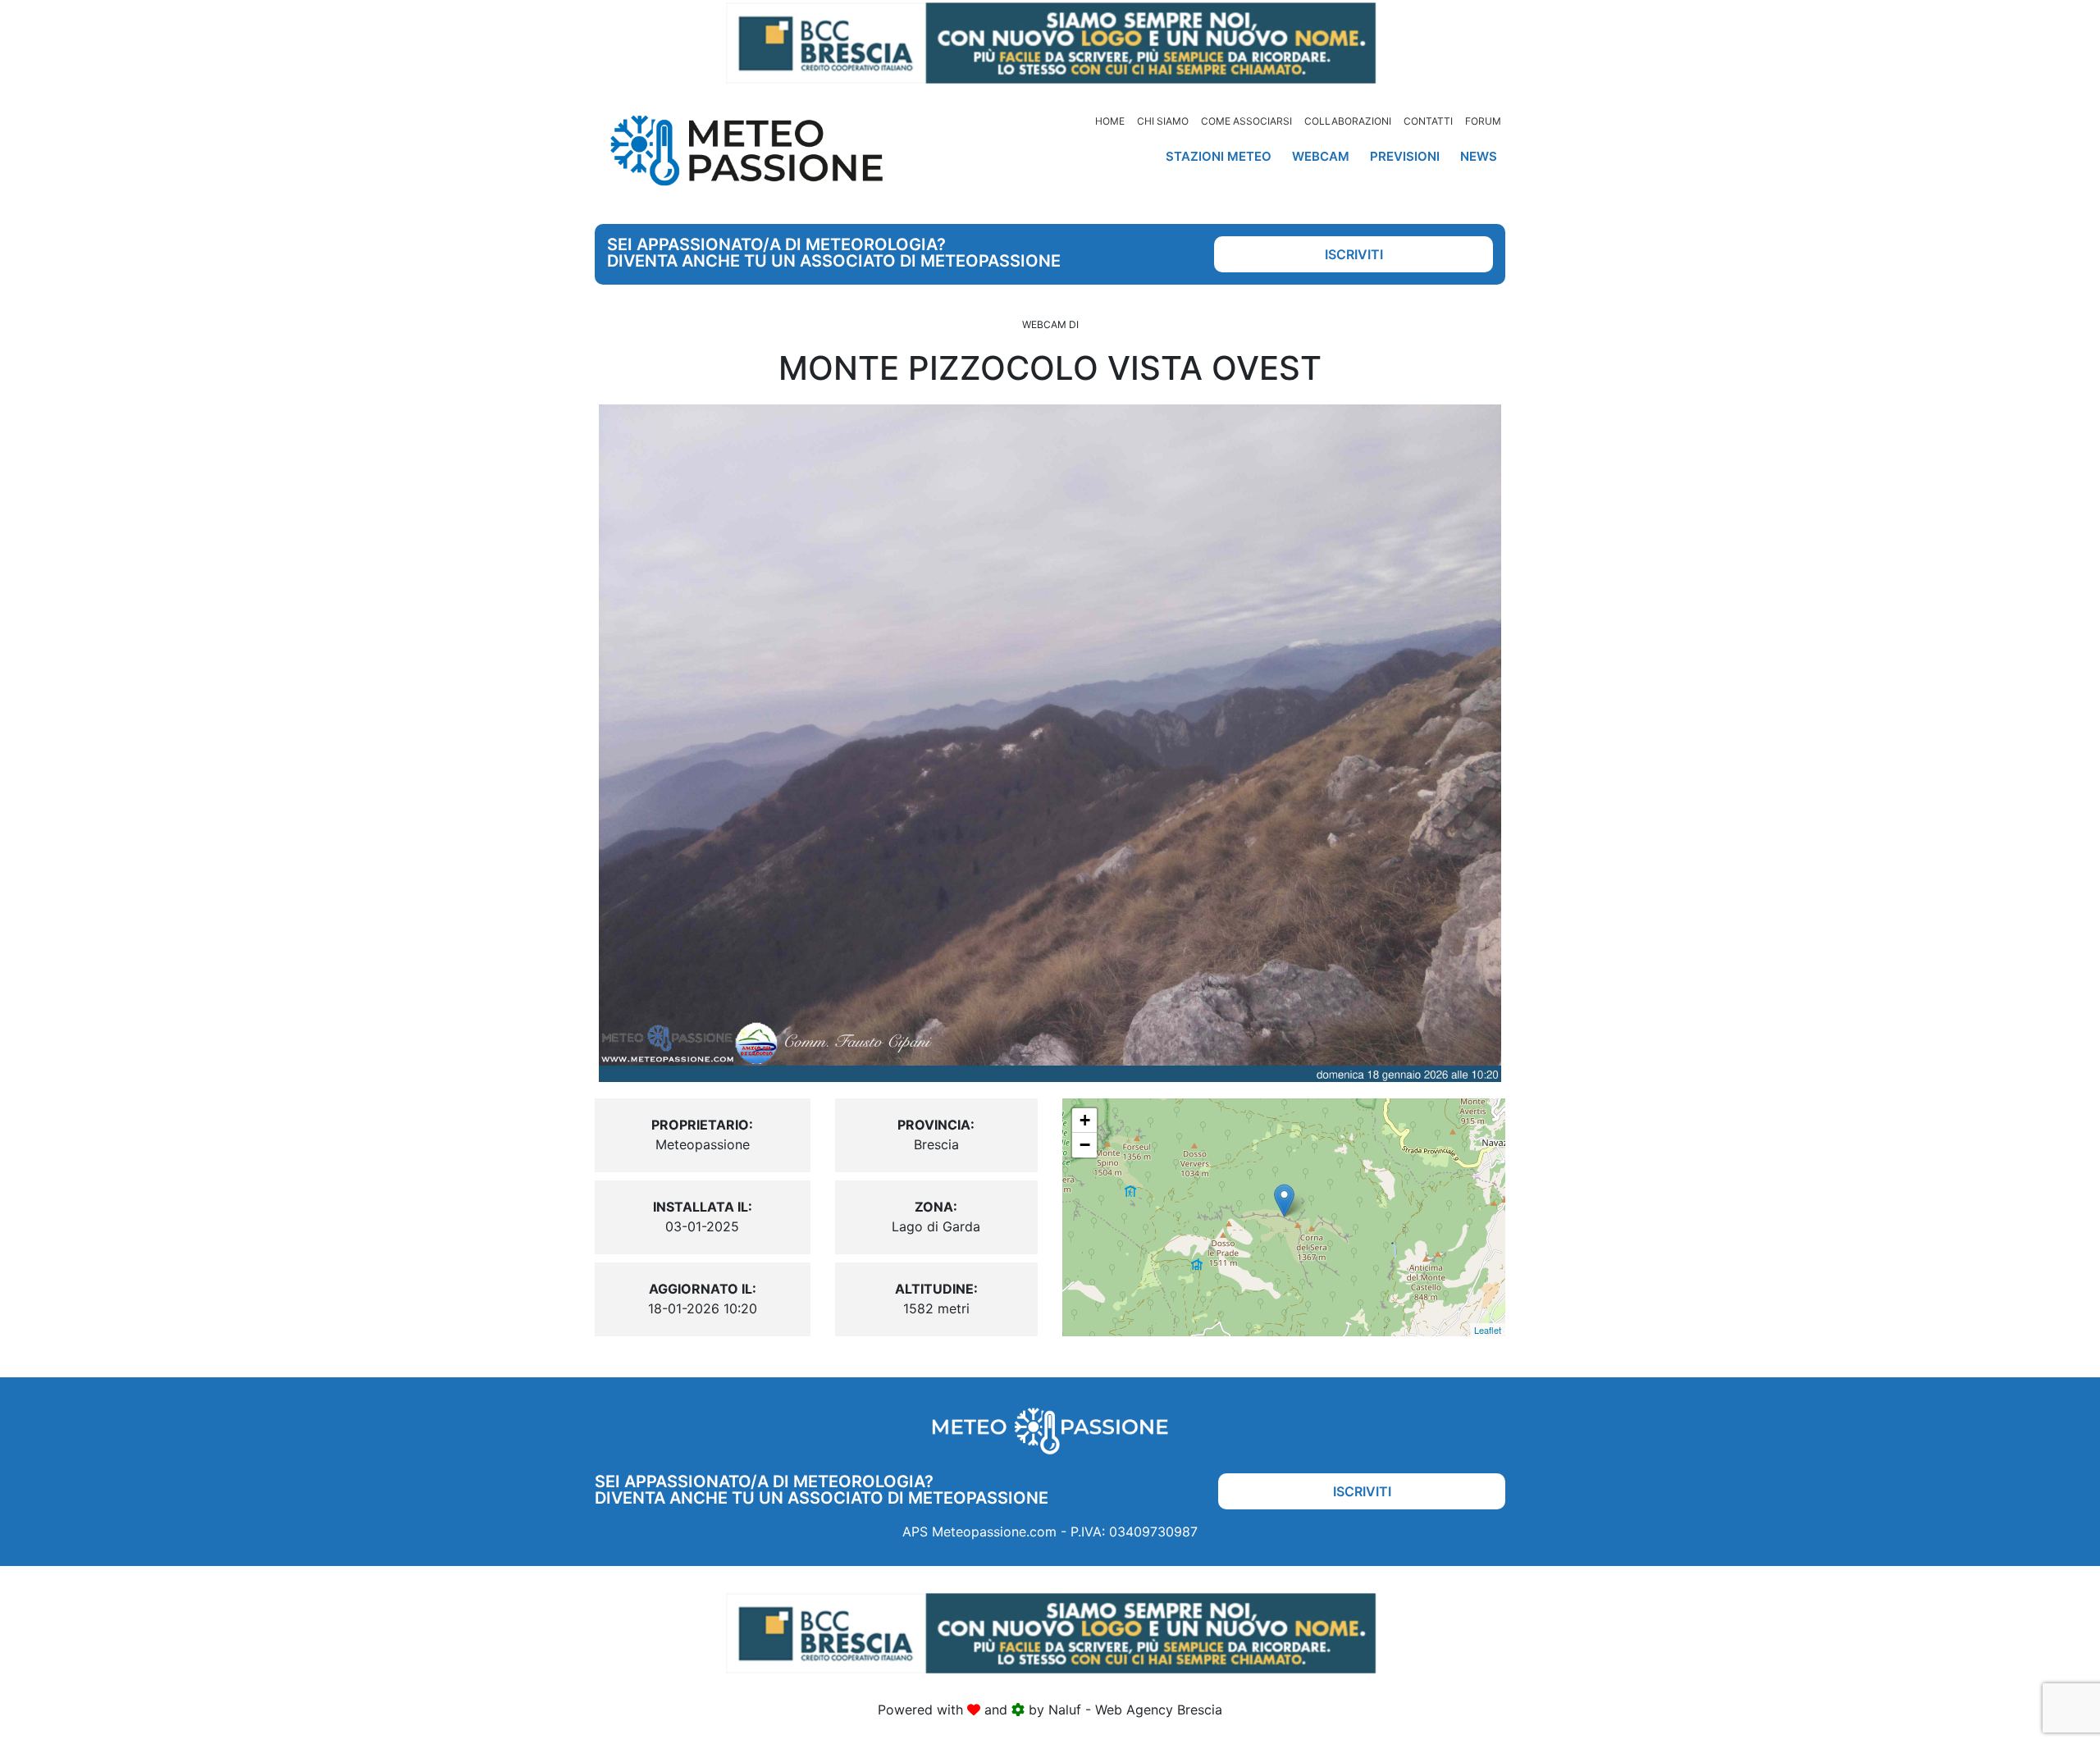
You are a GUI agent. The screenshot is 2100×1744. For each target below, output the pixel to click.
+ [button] (1085, 1120)
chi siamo (1163, 121)
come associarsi (1246, 121)
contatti (1428, 121)
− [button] (1085, 1145)
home (1110, 121)
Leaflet (1488, 1330)
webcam (1321, 156)
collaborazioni (1348, 121)
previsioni (1405, 156)
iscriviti (1354, 254)
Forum (1483, 121)
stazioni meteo (1219, 156)
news (1479, 156)
